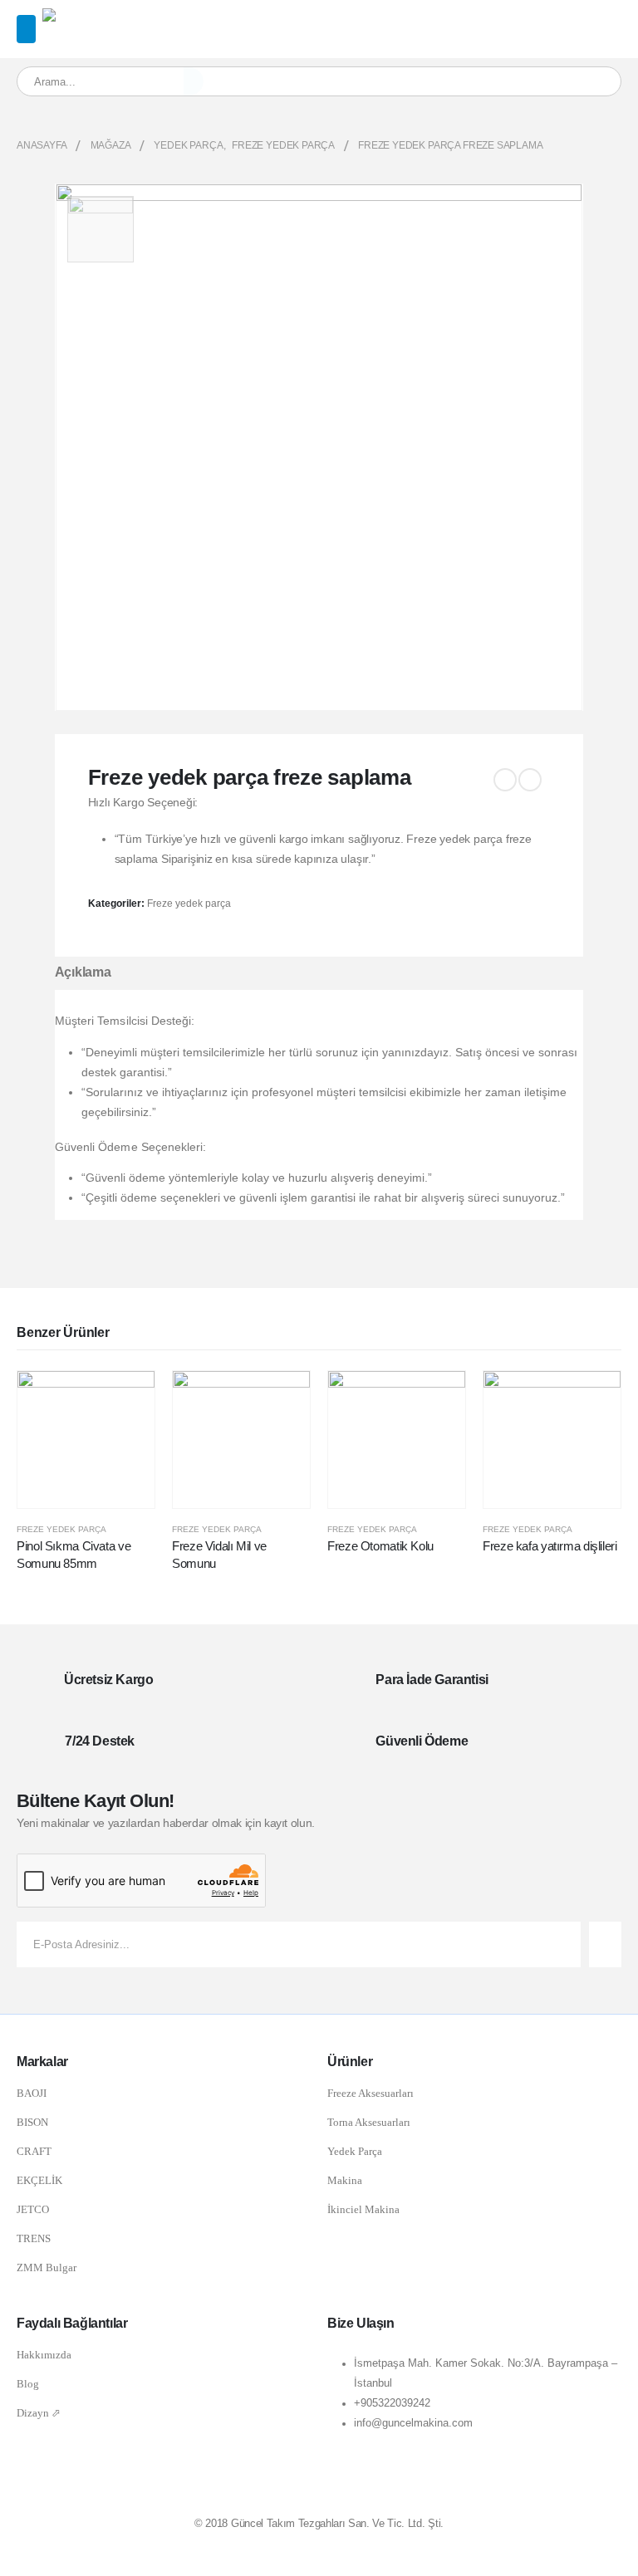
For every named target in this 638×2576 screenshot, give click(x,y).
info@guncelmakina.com (413, 2423)
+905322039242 (392, 2403)
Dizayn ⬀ (39, 2413)
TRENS (34, 2238)
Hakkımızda (44, 2355)
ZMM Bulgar (47, 2267)
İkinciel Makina (363, 2209)
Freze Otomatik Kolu (380, 1546)
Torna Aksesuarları (369, 2122)
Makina (345, 2180)
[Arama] (194, 81)
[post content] (86, 1440)
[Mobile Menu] (26, 29)
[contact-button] (605, 1944)
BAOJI (32, 2093)
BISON (32, 2122)
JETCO (33, 2209)
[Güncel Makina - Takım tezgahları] (86, 18)
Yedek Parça (355, 2151)
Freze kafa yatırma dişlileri (550, 1546)
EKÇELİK (39, 2180)
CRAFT (34, 2151)
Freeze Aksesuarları (371, 2093)
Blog (28, 2384)
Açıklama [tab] (83, 972)
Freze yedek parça (189, 904)
